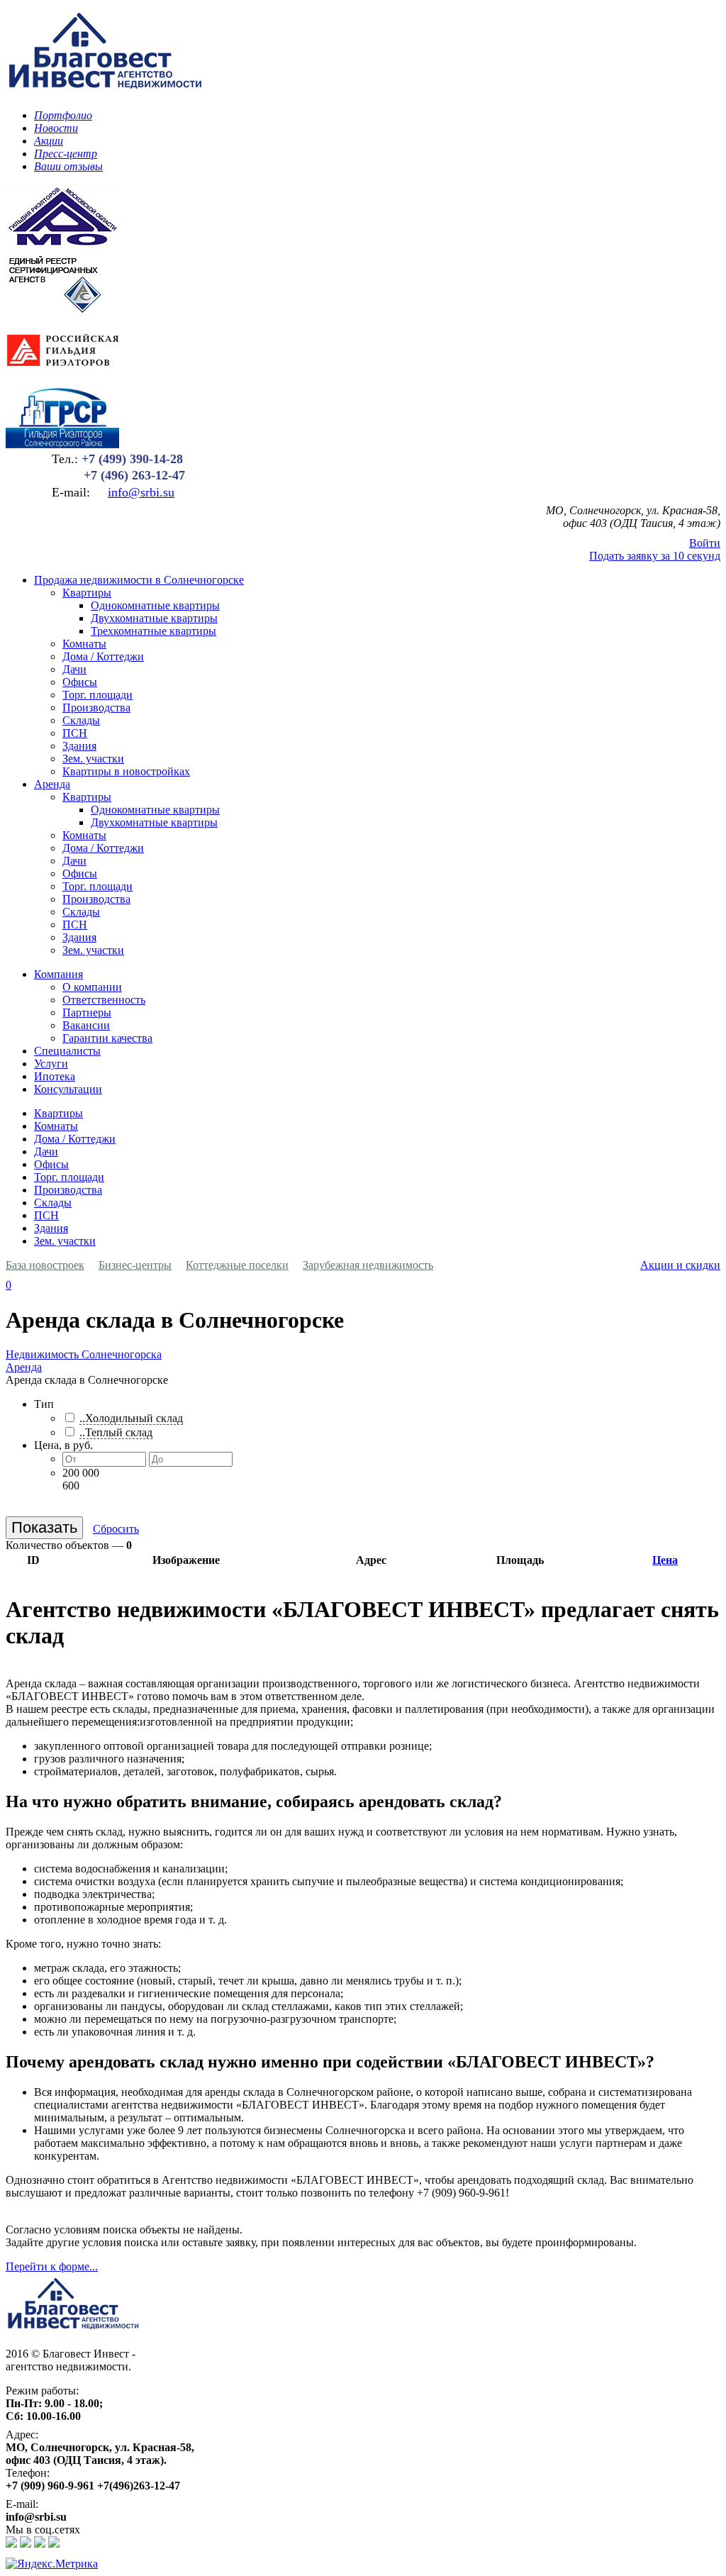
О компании (92, 987)
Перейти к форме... (52, 2266)
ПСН (75, 733)
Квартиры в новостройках (126, 771)
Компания (58, 974)
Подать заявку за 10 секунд (655, 556)
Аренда (52, 784)
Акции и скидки (680, 1265)
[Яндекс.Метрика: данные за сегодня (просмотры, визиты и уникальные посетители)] (52, 2564)
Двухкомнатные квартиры (154, 618)
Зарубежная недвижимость (368, 1265)
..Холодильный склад (131, 1418)
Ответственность (104, 1000)
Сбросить (116, 1529)
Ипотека (55, 1076)
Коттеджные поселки (237, 1265)
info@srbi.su (141, 492)
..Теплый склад (116, 1432)
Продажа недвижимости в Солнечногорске (139, 580)
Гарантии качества (107, 1038)
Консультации (68, 1089)
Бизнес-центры (135, 1265)
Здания (79, 746)
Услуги (51, 1064)
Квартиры (87, 593)
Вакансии (86, 1025)
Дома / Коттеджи (103, 656)
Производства (96, 707)
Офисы (80, 682)
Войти (705, 543)
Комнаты (84, 644)
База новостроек (45, 1265)
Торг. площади (97, 695)
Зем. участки (93, 759)
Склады (81, 720)
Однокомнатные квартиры (155, 605)
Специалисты (67, 1051)
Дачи (74, 669)
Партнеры (87, 1012)
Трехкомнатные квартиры (153, 631)
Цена (665, 1560)
